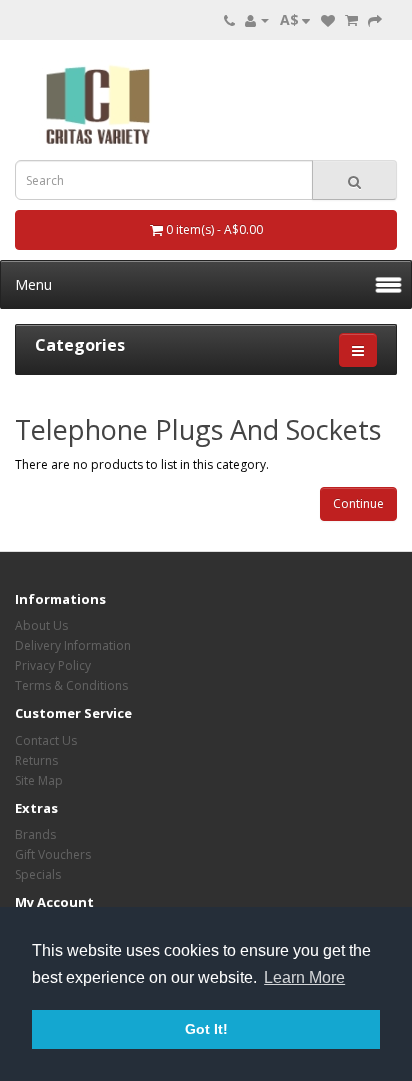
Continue (358, 503)
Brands (35, 834)
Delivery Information (73, 645)
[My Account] (257, 19)
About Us (41, 625)
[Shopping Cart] (351, 19)
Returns (36, 760)
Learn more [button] (304, 977)
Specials (38, 874)
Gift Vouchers (53, 854)
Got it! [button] (206, 1029)
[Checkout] (375, 19)
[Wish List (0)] (328, 19)
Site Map (39, 780)
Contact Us (46, 740)
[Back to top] (347, 1016)
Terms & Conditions (71, 685)
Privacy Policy (53, 665)
